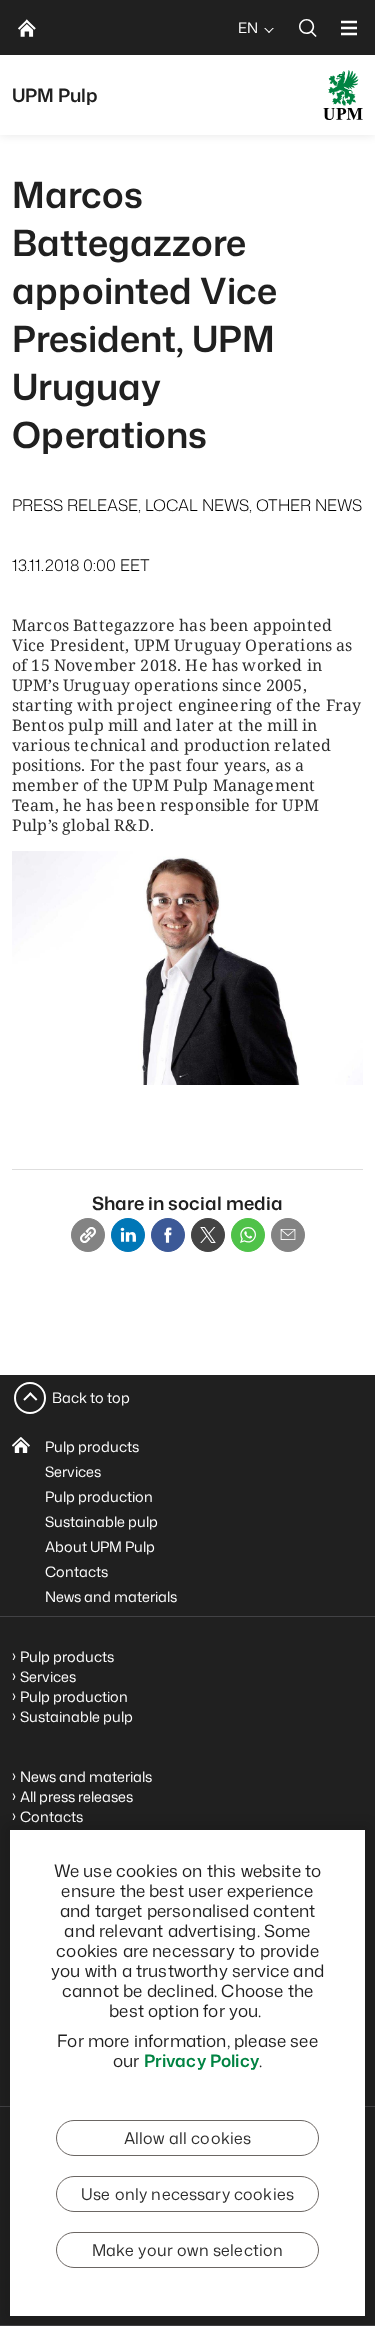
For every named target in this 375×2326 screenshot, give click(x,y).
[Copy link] (88, 1235)
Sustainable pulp (101, 1521)
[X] (208, 1235)
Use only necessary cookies (187, 2194)
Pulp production (99, 1496)
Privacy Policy (201, 2060)
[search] (308, 27)
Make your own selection (188, 2250)
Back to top (91, 1397)
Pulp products (92, 1446)
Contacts (76, 1571)
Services (73, 1471)
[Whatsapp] (248, 1235)
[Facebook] (168, 1235)
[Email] (288, 1235)
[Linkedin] (128, 1235)
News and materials (111, 1596)
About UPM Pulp (100, 1546)
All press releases (76, 1796)
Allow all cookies (188, 2138)
